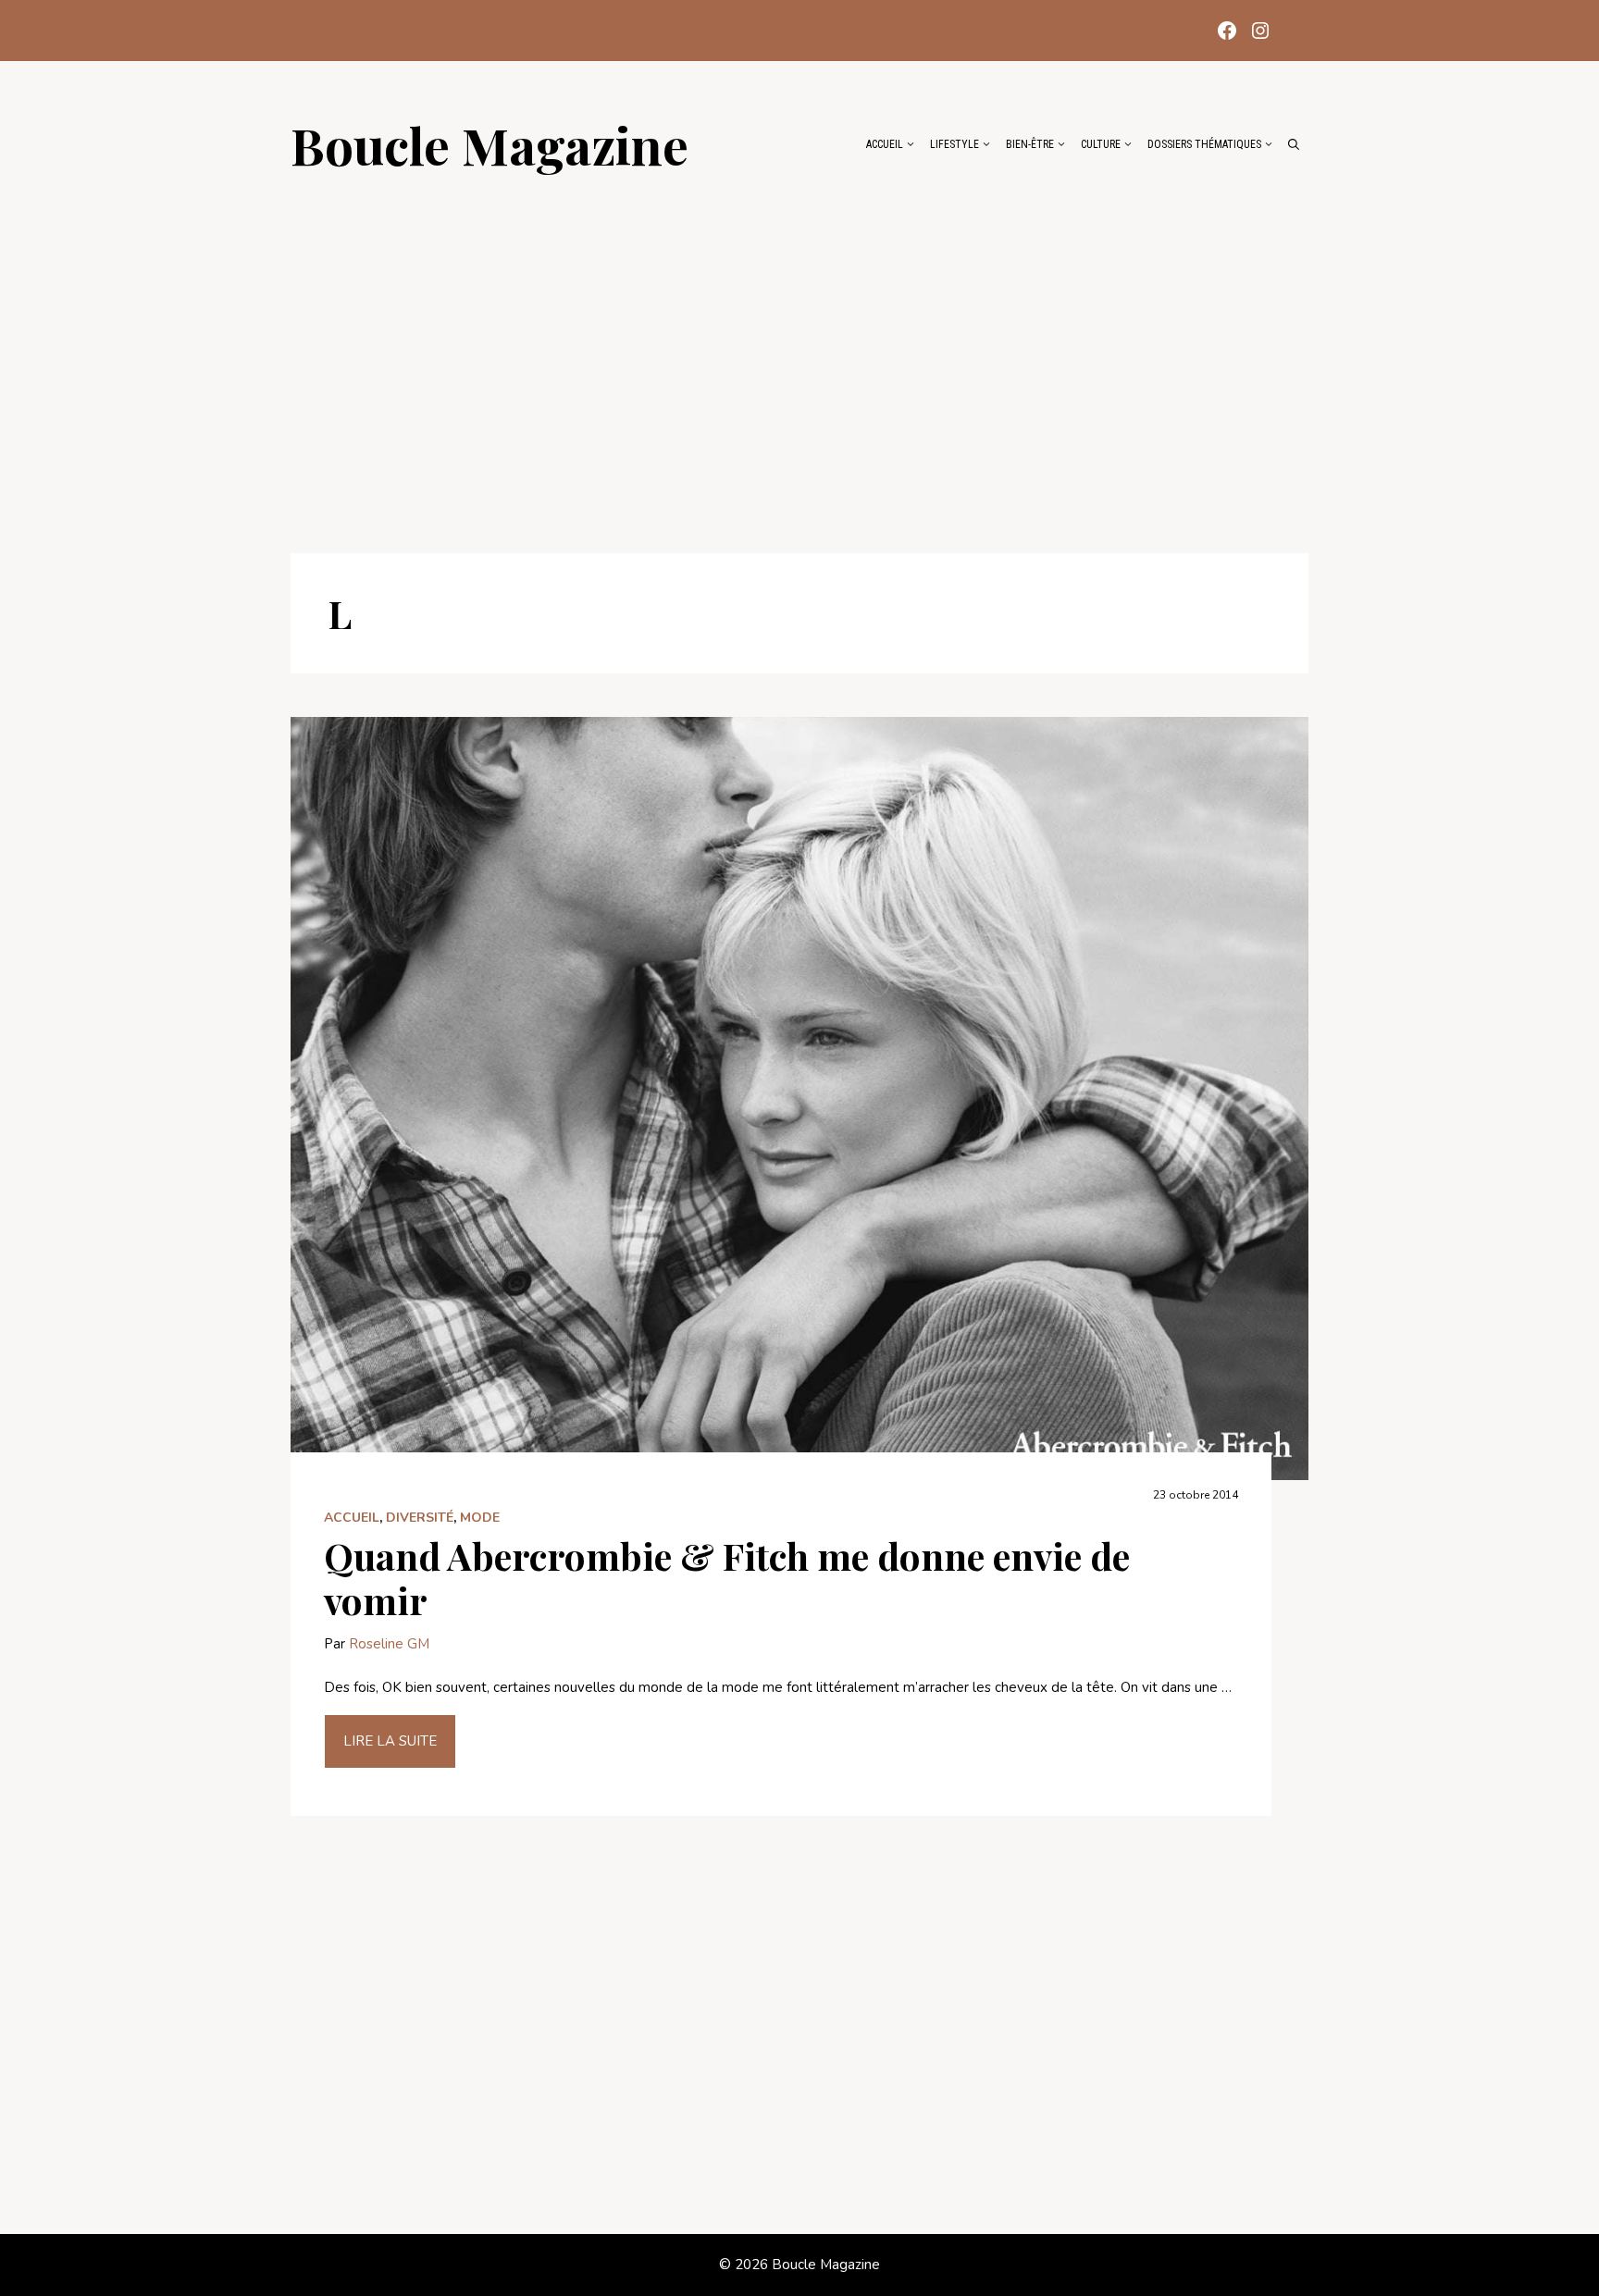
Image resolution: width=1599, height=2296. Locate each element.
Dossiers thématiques (1204, 144)
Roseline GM (389, 1644)
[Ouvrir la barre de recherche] (1294, 144)
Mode (480, 1518)
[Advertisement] (799, 353)
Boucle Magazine (490, 144)
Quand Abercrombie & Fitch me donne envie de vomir (727, 1578)
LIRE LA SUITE (390, 1741)
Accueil (885, 144)
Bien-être (1030, 144)
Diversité (420, 1518)
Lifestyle (954, 144)
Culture (1101, 144)
